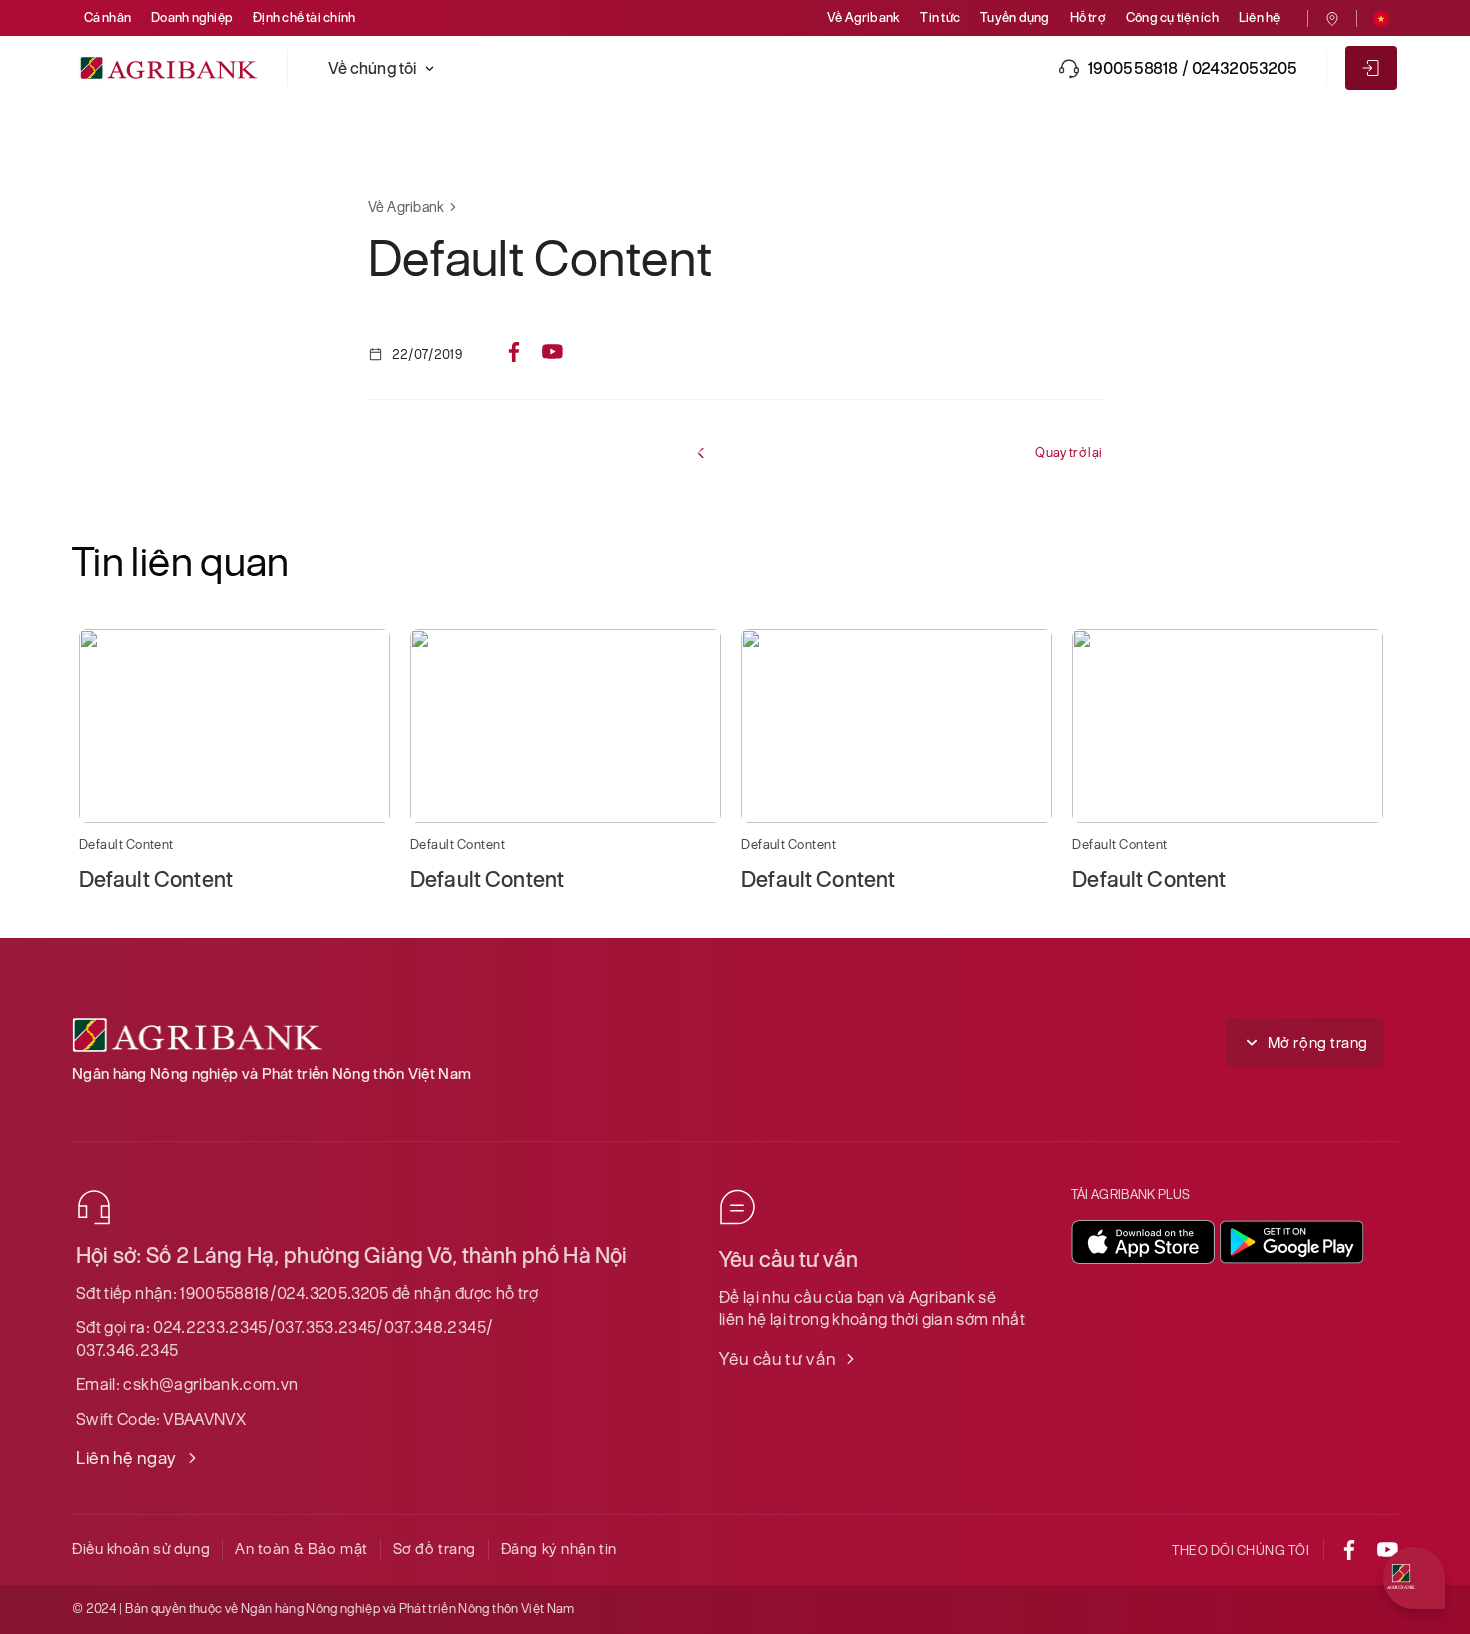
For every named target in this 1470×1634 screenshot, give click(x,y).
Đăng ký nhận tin (559, 1548)
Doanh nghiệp (192, 17)
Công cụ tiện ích (1172, 17)
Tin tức (940, 17)
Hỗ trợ (1088, 17)
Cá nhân (108, 17)
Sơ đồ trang (434, 1548)
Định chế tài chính (304, 17)
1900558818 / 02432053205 (1193, 68)
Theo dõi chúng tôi (1240, 1550)
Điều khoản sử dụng (141, 1548)
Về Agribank (864, 17)
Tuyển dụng (1014, 17)
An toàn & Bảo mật (301, 1548)
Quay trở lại (1068, 452)
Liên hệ (1260, 17)
